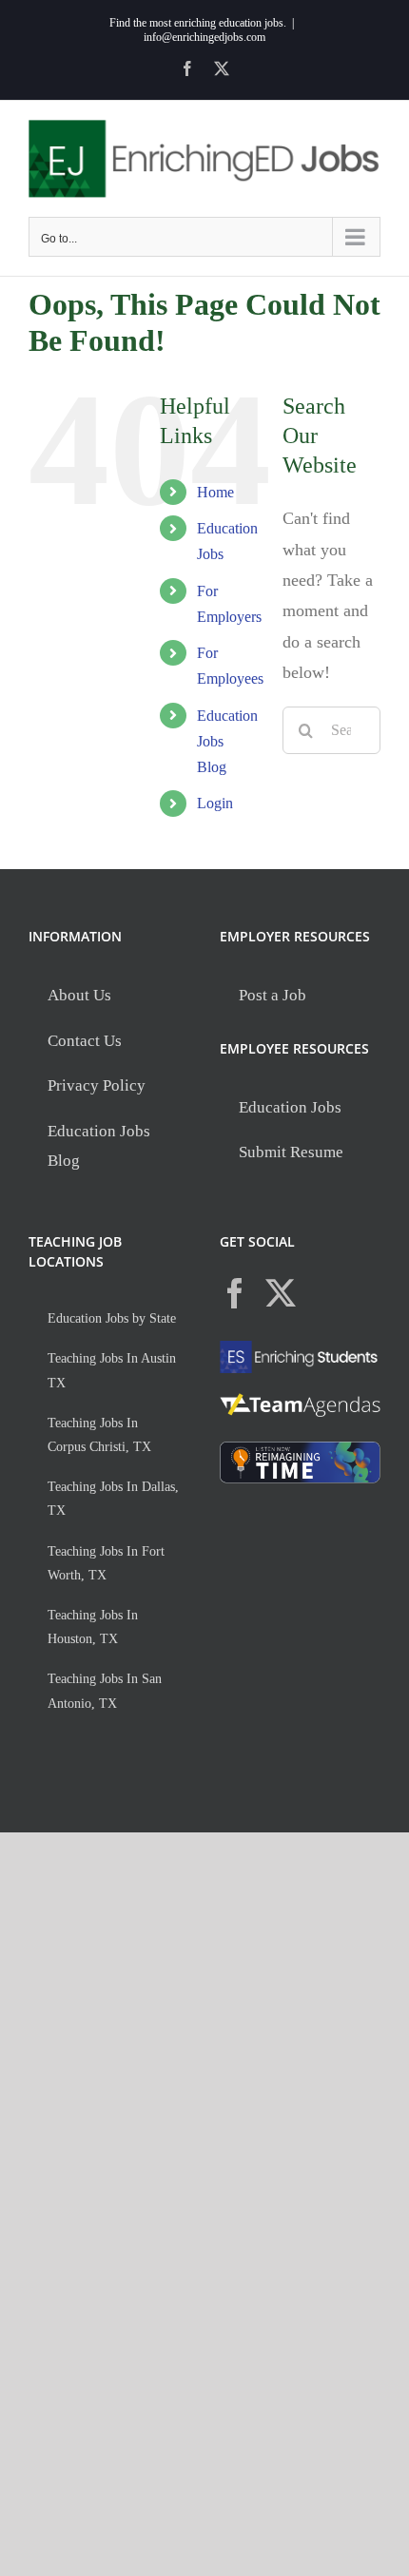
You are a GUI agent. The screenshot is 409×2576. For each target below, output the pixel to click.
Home (215, 492)
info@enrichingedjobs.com (204, 37)
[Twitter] (281, 1293)
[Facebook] (235, 1293)
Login (215, 803)
